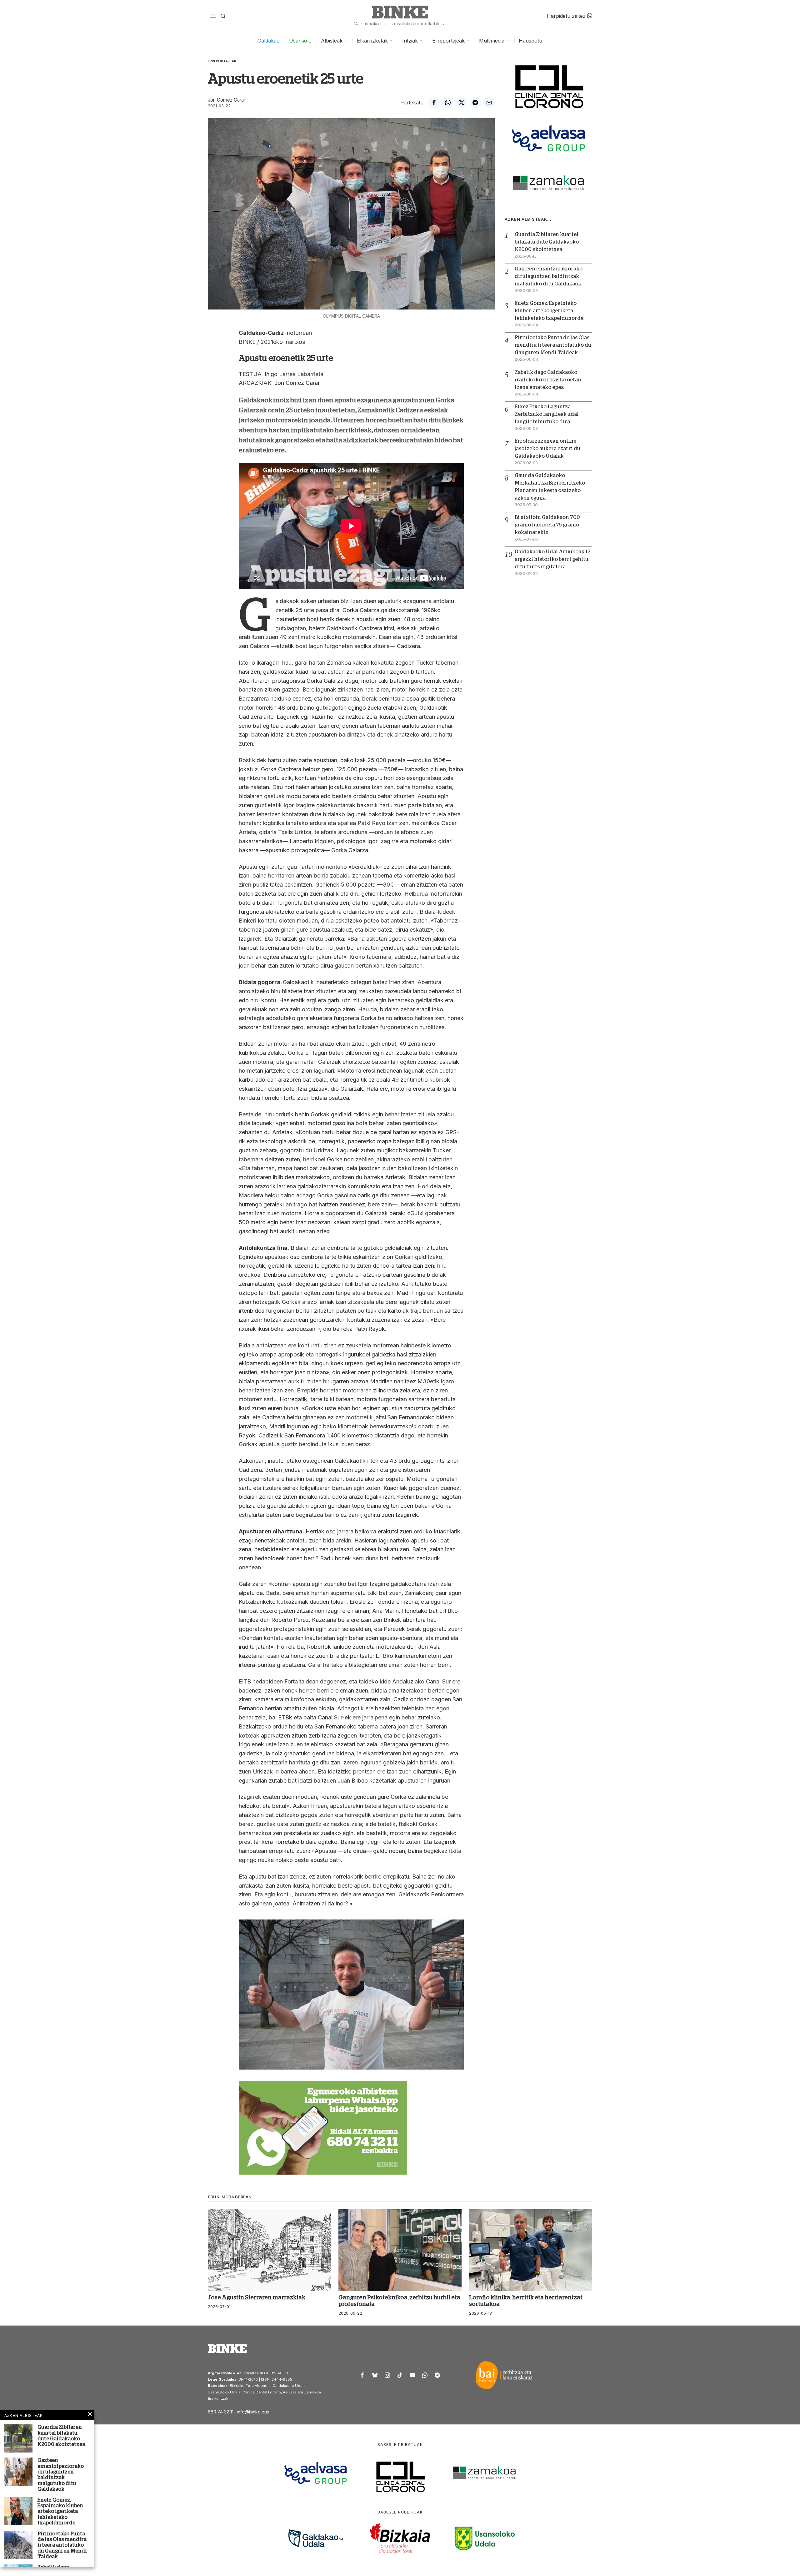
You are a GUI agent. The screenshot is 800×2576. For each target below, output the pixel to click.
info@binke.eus (253, 2412)
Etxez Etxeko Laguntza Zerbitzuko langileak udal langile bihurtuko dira (547, 414)
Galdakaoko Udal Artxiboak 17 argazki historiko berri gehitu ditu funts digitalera (553, 559)
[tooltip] (434, 103)
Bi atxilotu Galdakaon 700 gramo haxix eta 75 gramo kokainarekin (547, 525)
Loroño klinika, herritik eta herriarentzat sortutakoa (526, 2301)
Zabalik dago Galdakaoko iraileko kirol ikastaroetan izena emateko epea (548, 380)
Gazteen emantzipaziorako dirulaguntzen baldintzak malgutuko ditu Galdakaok (549, 276)
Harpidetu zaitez (567, 16)
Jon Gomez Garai (226, 100)
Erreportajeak (222, 61)
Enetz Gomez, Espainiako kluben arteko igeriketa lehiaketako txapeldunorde (549, 311)
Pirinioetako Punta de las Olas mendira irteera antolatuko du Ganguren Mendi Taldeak (553, 345)
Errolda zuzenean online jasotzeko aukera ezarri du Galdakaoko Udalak (547, 449)
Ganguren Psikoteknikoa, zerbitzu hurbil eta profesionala (399, 2301)
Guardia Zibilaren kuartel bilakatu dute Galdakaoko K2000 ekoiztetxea (547, 242)
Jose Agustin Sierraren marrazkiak (257, 2297)
